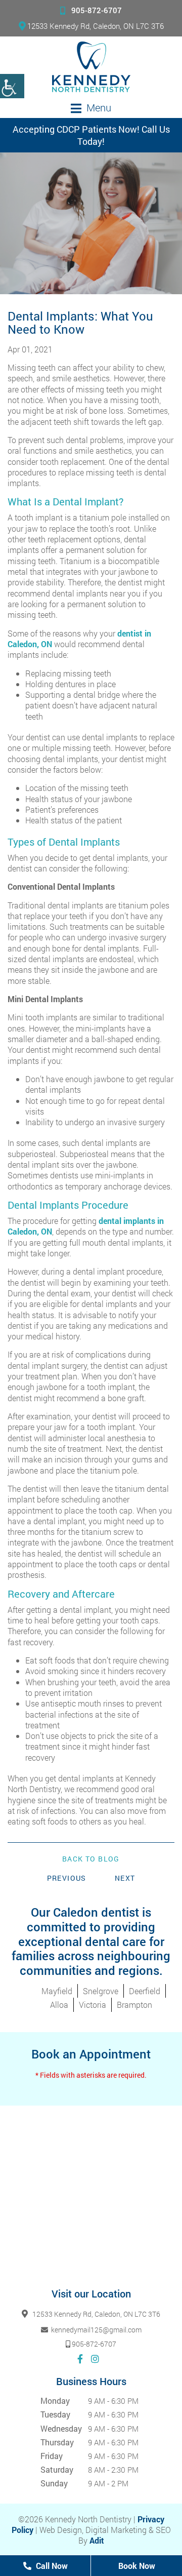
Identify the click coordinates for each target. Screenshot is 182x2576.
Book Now (137, 2566)
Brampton (134, 2005)
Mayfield (57, 1991)
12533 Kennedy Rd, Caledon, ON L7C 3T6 (96, 26)
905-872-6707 (97, 10)
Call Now (51, 2566)
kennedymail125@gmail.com (96, 2330)
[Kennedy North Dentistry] (91, 67)
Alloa (59, 2005)
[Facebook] (80, 2359)
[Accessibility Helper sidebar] (12, 86)
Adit (97, 2540)
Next (125, 1878)
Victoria (93, 2005)
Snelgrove (101, 1991)
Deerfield (145, 1991)
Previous (67, 1878)
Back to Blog (91, 1859)
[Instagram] (95, 2359)
